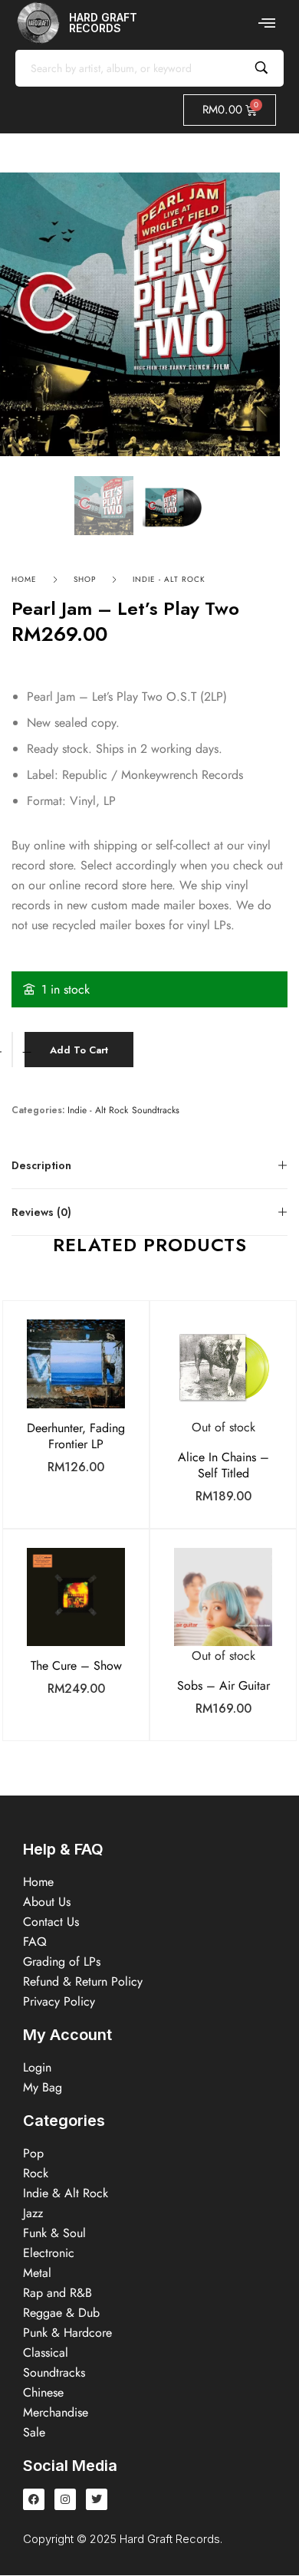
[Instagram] (65, 2499)
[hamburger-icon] (266, 23)
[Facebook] (34, 2499)
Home (24, 579)
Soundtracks (156, 1111)
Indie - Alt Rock (169, 579)
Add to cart (79, 1050)
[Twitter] (97, 2499)
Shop (85, 579)
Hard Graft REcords (103, 23)
